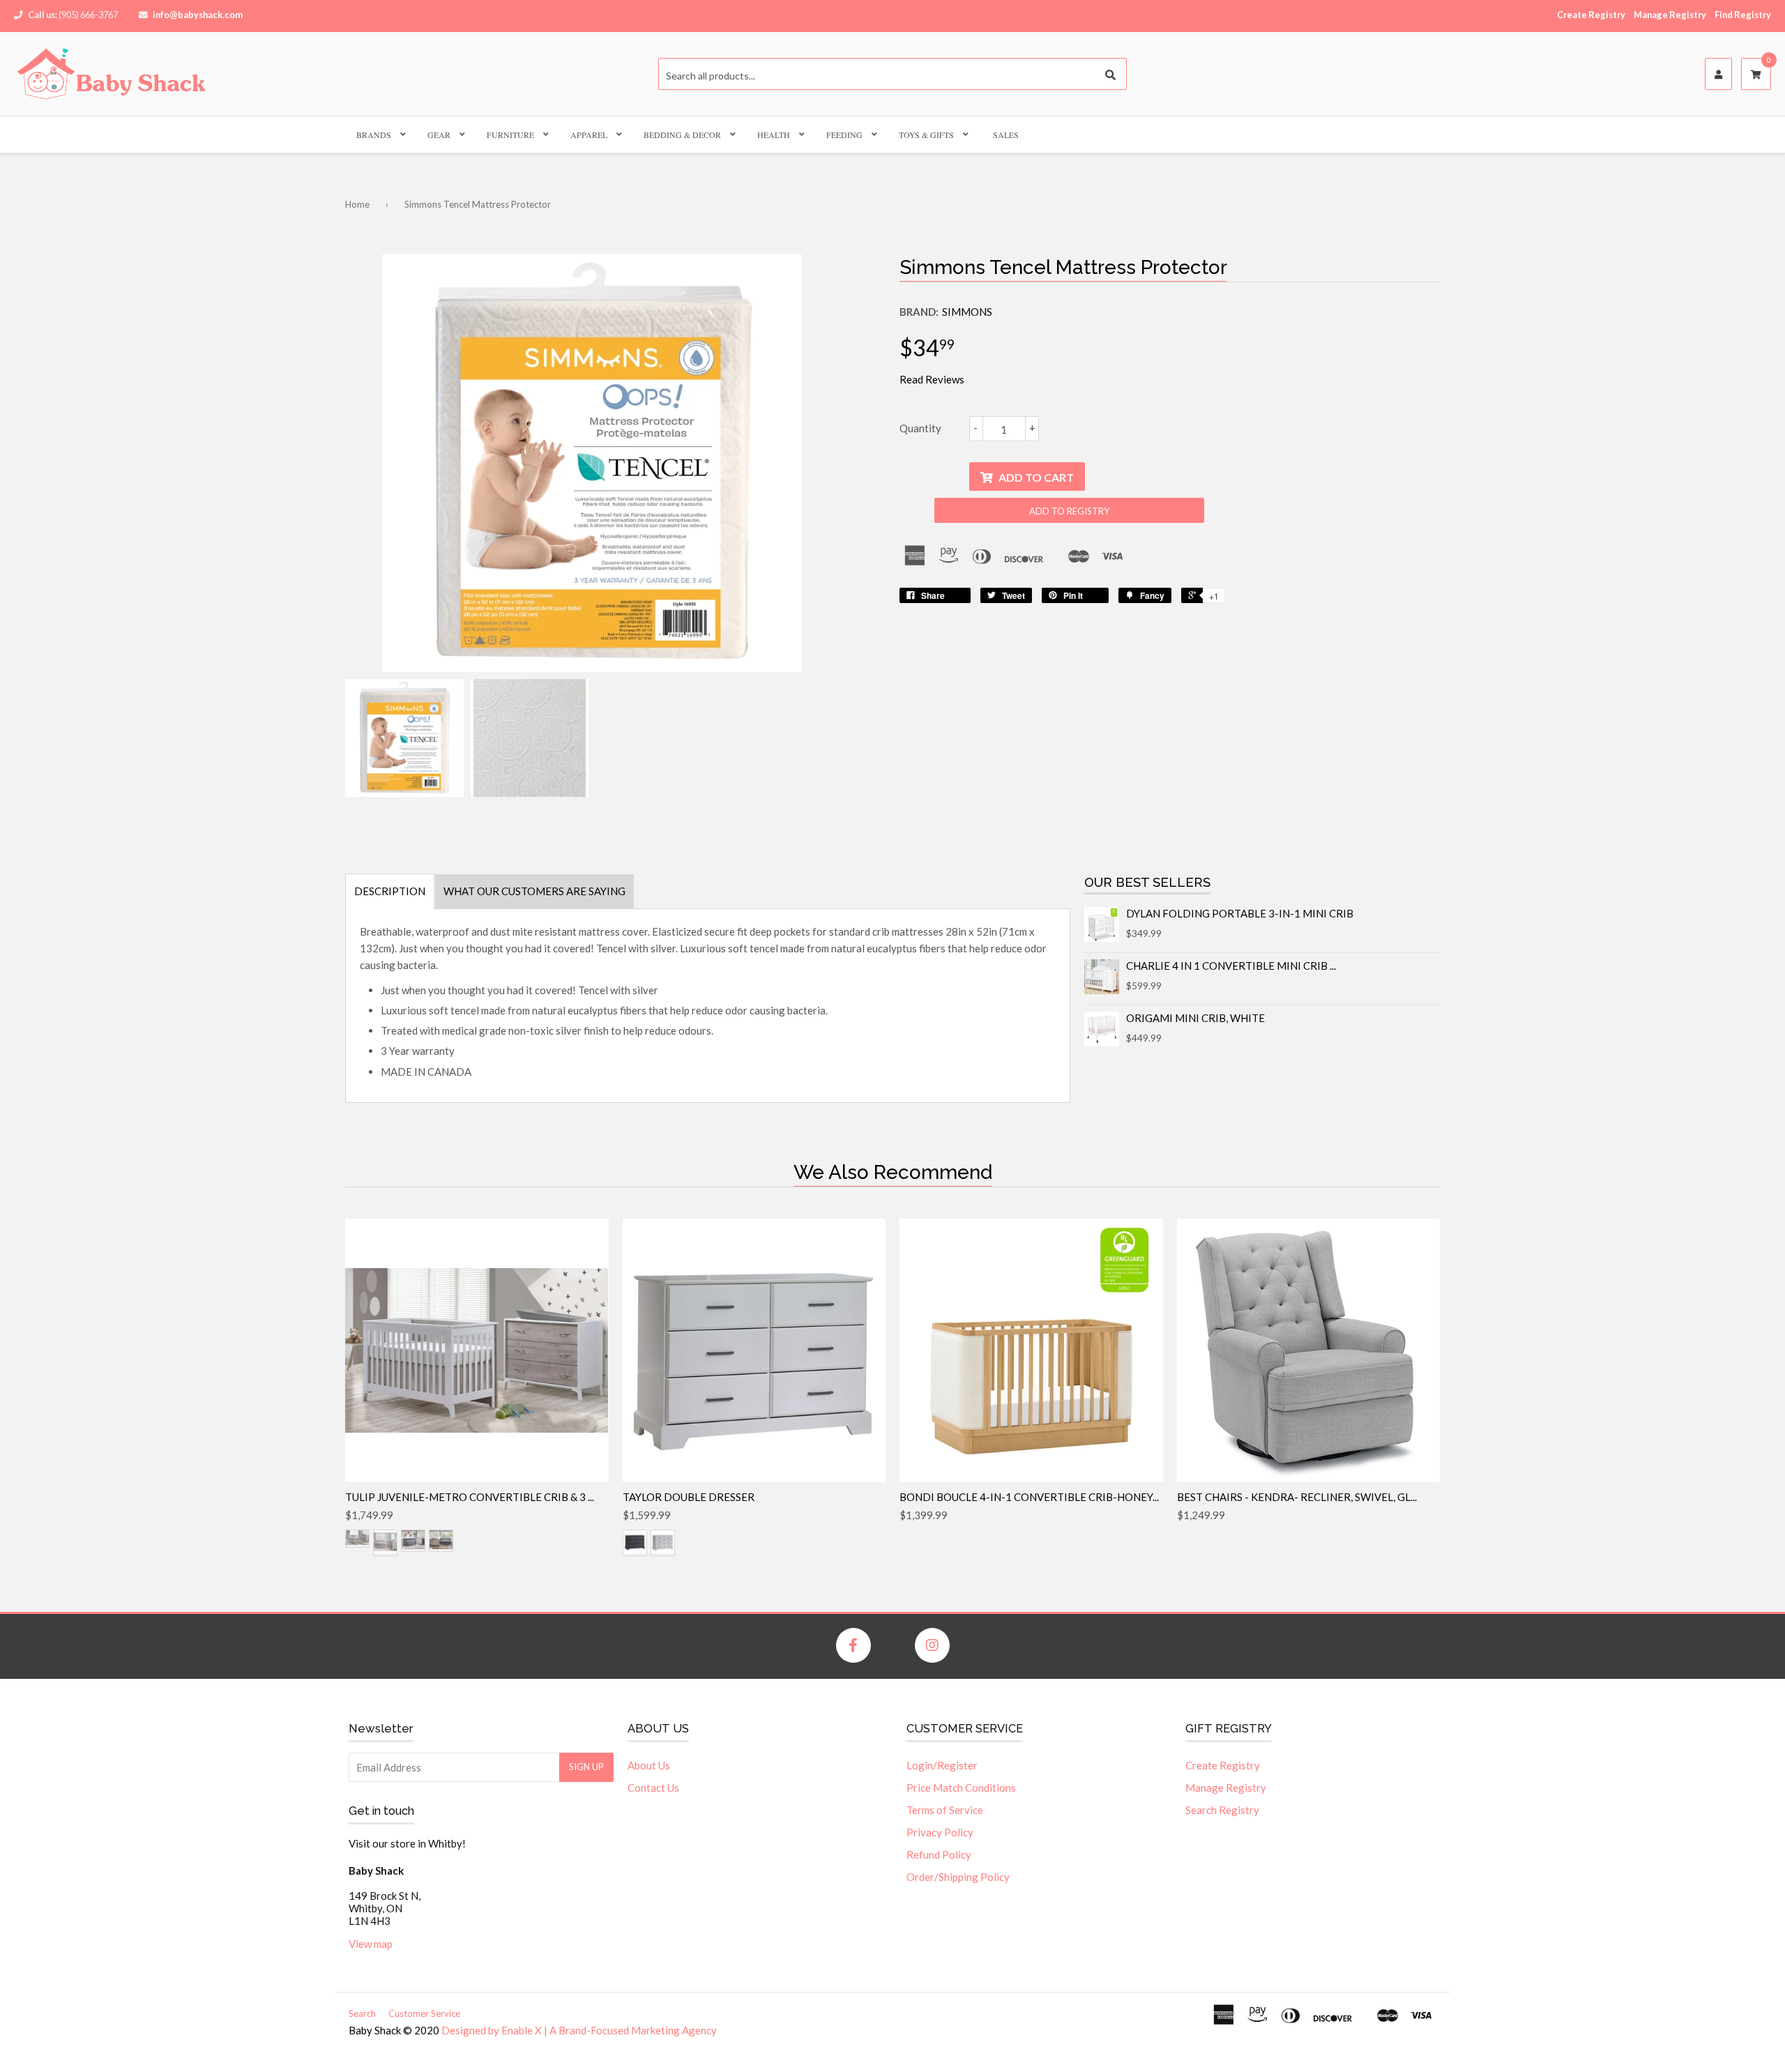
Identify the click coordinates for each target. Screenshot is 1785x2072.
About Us (649, 1765)
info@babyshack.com (198, 15)
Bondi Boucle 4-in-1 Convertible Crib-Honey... (1029, 1497)
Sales (1006, 135)
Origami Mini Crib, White (1195, 1018)
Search (362, 2013)
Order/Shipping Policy (958, 1877)
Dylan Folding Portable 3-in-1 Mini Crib (1240, 913)
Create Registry (1591, 15)
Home (357, 204)
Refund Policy (939, 1854)
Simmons (967, 312)
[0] (1756, 75)
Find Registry (1743, 15)
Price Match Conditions (961, 1788)
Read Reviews (932, 379)
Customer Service (424, 2013)
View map (371, 1944)
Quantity (920, 428)
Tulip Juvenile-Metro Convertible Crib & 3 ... (470, 1497)
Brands (374, 135)
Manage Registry (1670, 15)
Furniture (510, 135)
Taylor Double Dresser (689, 1497)
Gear (439, 135)
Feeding (844, 135)
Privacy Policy (940, 1832)
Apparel (589, 135)
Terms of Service (945, 1810)
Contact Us (653, 1788)
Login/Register (942, 1765)
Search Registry (1222, 1810)
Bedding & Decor (682, 135)
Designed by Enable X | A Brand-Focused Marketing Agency (579, 2030)
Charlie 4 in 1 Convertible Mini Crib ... (1231, 966)
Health (774, 135)
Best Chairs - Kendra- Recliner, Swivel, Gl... (1297, 1497)
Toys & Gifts (926, 135)
